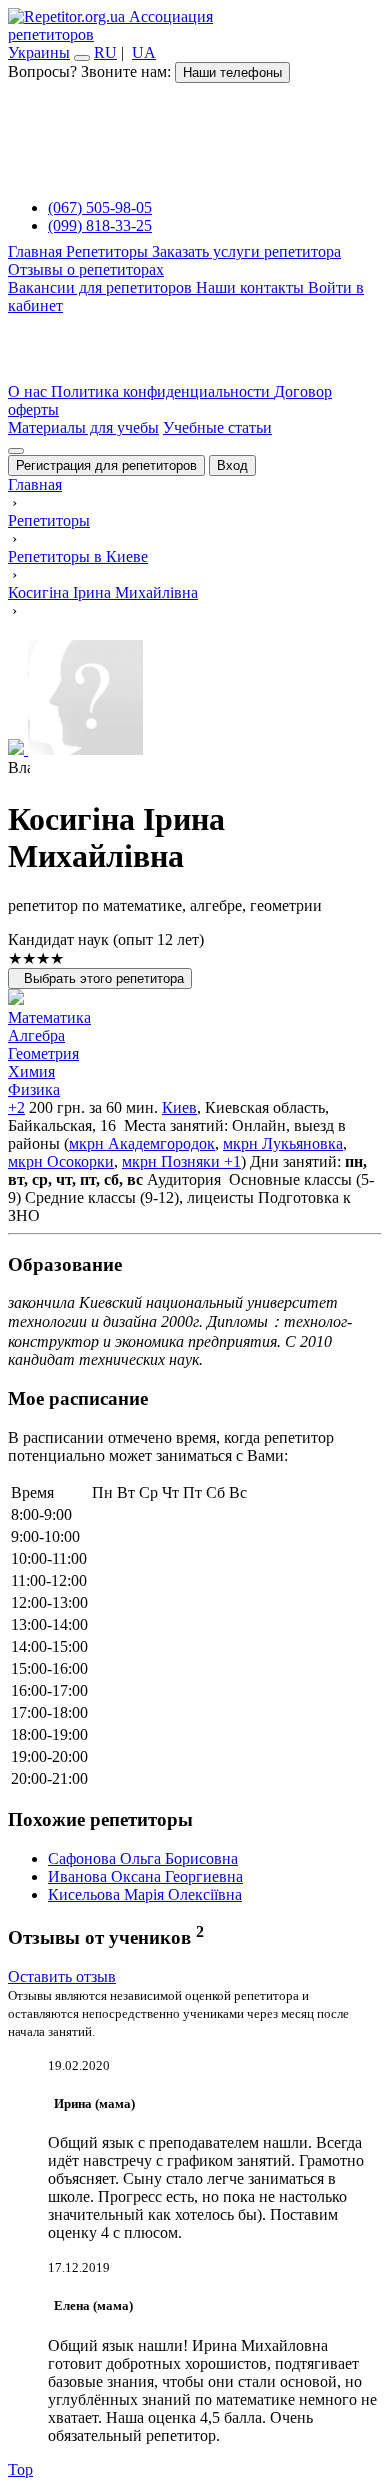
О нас (29, 391)
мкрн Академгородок (142, 1143)
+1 (230, 1161)
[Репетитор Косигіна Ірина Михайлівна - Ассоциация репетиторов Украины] (195, 699)
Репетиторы (109, 251)
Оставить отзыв (62, 1976)
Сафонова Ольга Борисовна (143, 1858)
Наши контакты (252, 287)
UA (144, 52)
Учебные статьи (217, 427)
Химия (31, 1071)
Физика (34, 1089)
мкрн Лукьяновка (283, 1143)
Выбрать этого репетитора (100, 978)
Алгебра (36, 1035)
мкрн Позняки (171, 1161)
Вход (232, 465)
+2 (16, 1107)
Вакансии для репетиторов (102, 287)
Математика (49, 1017)
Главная (37, 251)
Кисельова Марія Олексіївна (145, 1894)
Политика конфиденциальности (162, 391)
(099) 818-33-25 (100, 225)
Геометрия (43, 1053)
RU (105, 52)
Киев (179, 1107)
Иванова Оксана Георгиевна (145, 1876)
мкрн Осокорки (61, 1161)
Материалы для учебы (83, 427)
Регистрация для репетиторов (106, 465)
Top (20, 2469)
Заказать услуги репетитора (246, 251)
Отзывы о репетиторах (86, 269)
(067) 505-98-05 (100, 207)
